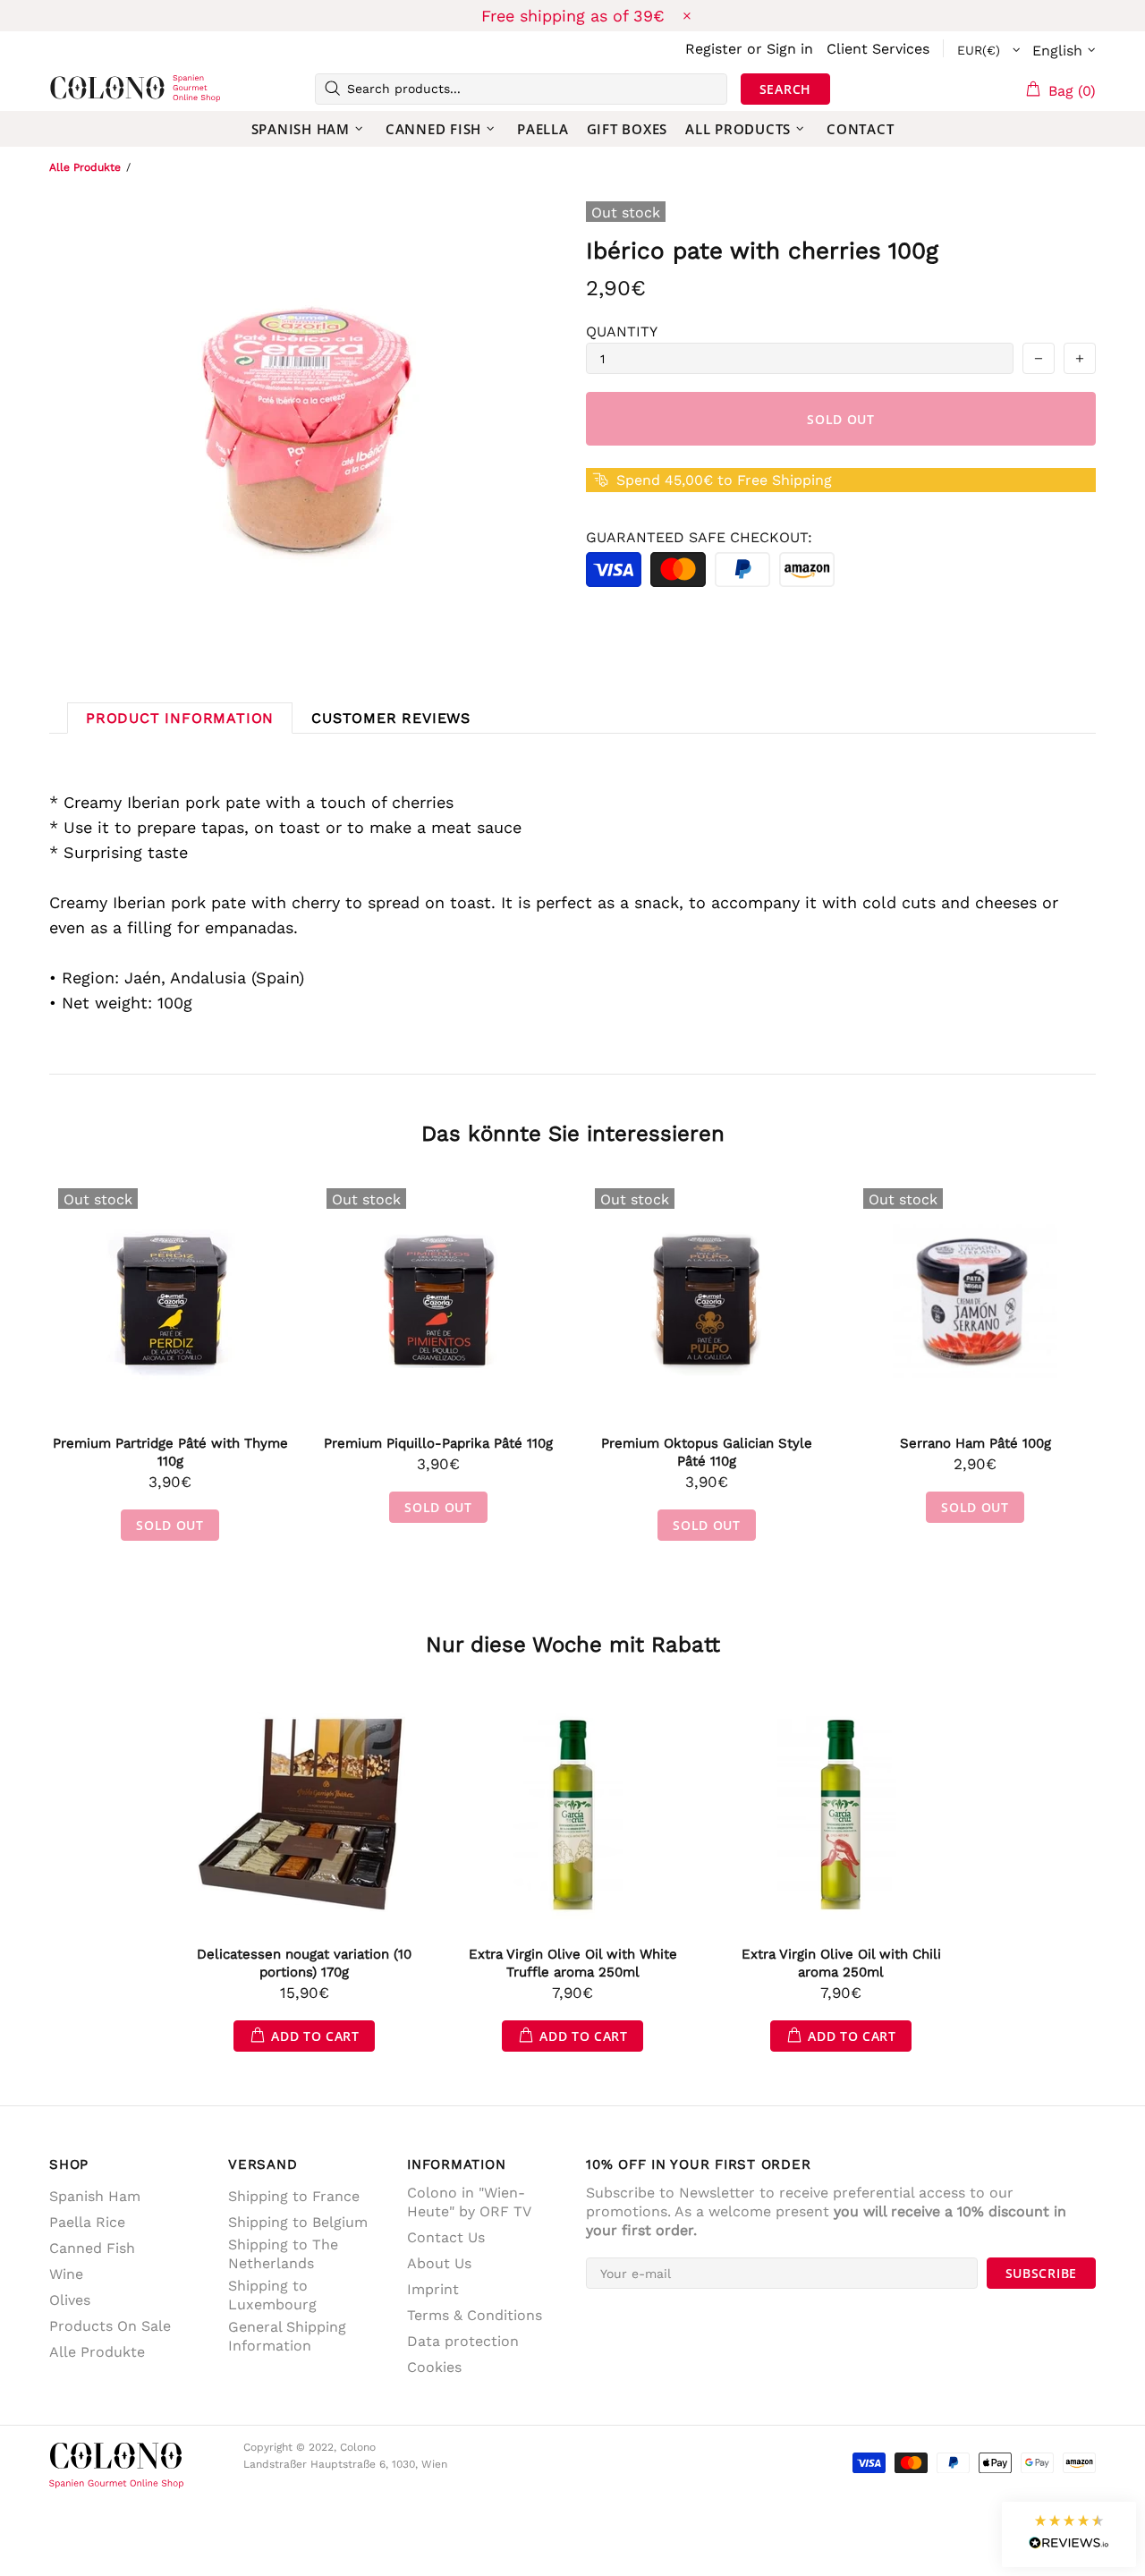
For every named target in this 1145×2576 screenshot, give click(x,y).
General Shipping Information (287, 2336)
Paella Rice (87, 2222)
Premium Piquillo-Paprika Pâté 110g (438, 1443)
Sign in (790, 49)
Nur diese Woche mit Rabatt (573, 1645)
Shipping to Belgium (298, 2222)
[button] (1069, 2534)
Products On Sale (110, 2326)
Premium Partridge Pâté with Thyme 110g (170, 1452)
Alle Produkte (85, 167)
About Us (439, 2263)
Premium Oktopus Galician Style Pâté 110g (707, 1452)
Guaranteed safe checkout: (699, 537)
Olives (70, 2300)
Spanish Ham (95, 2196)
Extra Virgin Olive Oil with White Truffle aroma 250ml (573, 1963)
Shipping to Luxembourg (272, 2295)
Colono (78, 89)
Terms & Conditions (475, 2315)
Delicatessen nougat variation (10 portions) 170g (304, 1963)
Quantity (622, 332)
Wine (66, 2274)
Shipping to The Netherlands (283, 2254)
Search (785, 89)
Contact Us (446, 2237)
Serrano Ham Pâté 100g (975, 1443)
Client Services (878, 49)
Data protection (463, 2341)
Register (714, 49)
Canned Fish (92, 2248)
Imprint (433, 2289)
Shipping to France (294, 2196)
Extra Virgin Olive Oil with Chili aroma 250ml (841, 1963)
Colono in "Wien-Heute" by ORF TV (469, 2202)
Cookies (434, 2367)
